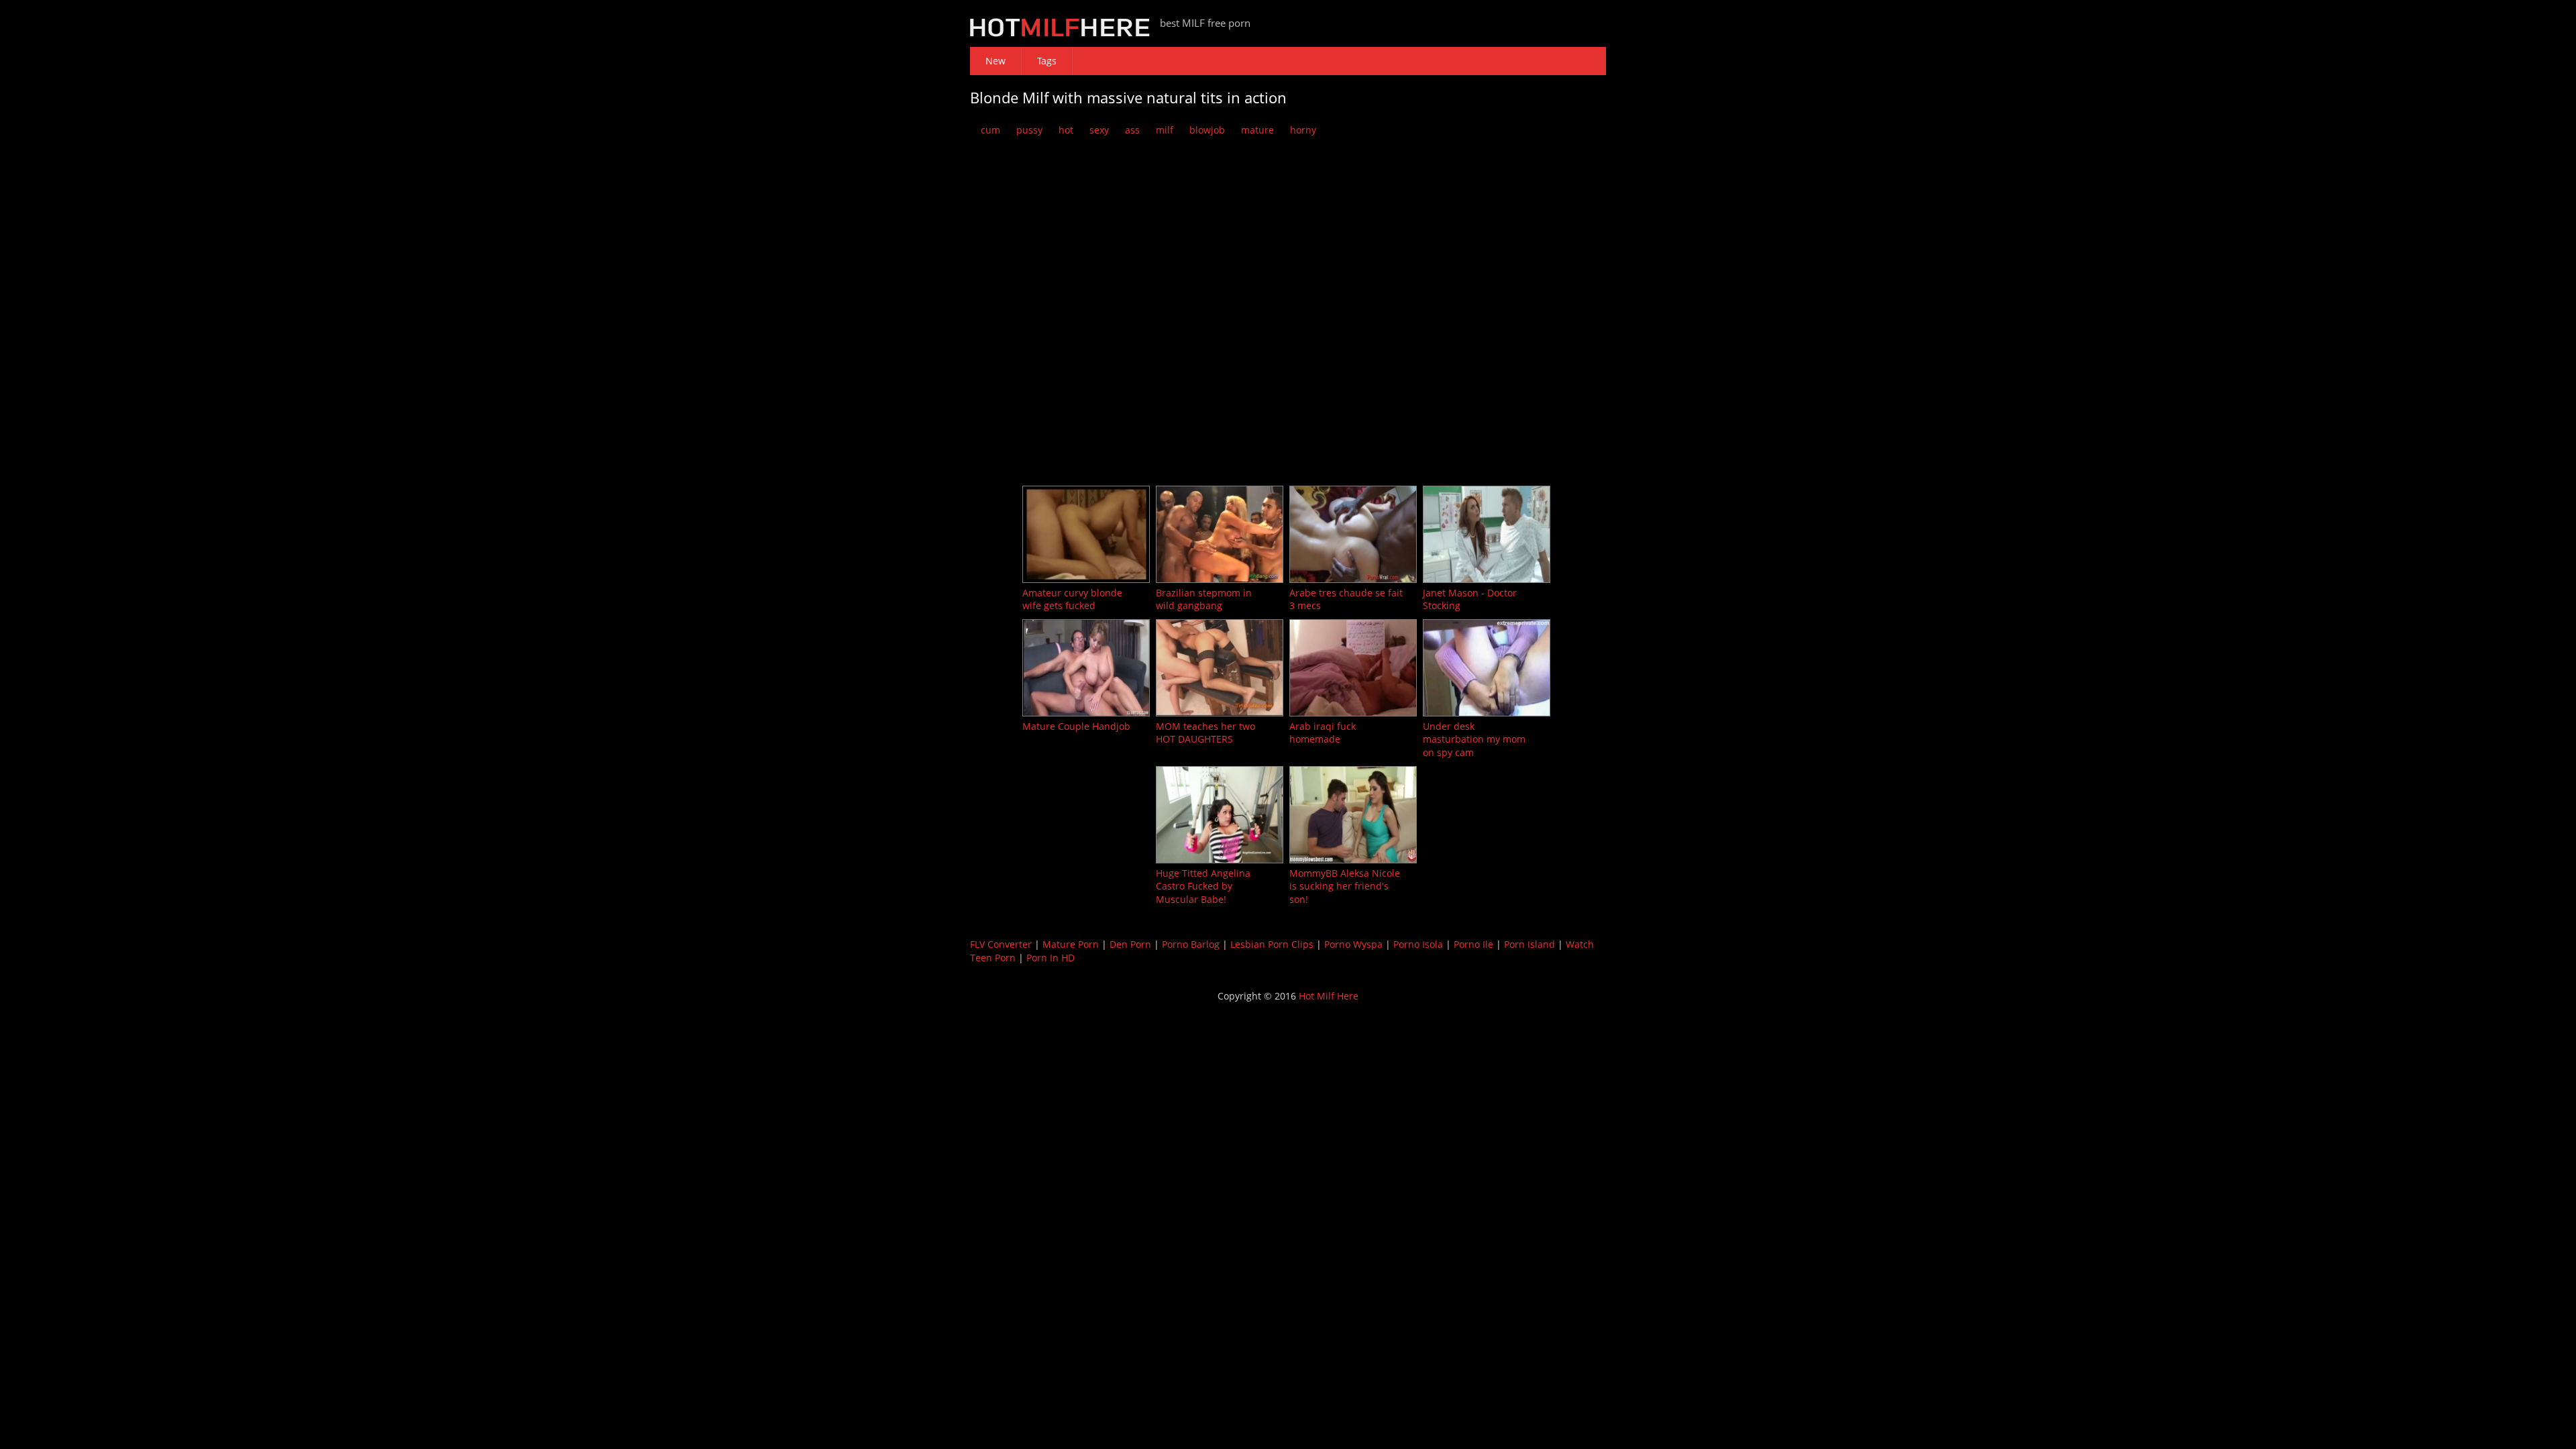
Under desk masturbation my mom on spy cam (1474, 739)
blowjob (1207, 130)
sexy (1099, 130)
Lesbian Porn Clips (1272, 944)
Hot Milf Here (1329, 996)
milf (1165, 130)
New (996, 61)
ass (1132, 130)
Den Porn (1130, 944)
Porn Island (1529, 944)
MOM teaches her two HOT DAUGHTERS (1205, 733)
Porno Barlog (1191, 944)
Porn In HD (1051, 958)
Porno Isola (1418, 944)
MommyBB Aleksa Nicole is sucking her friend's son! (1345, 886)
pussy (1029, 130)
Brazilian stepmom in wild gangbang (1204, 599)
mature (1257, 130)
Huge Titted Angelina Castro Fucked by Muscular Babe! (1203, 886)
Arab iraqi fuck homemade (1323, 733)
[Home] (1060, 33)
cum (990, 130)
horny (1303, 130)
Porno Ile (1473, 944)
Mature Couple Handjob (1076, 726)
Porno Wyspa (1353, 944)
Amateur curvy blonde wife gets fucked (1072, 599)
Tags (1047, 61)
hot (1066, 130)
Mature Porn (1071, 944)
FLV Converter (1001, 944)
